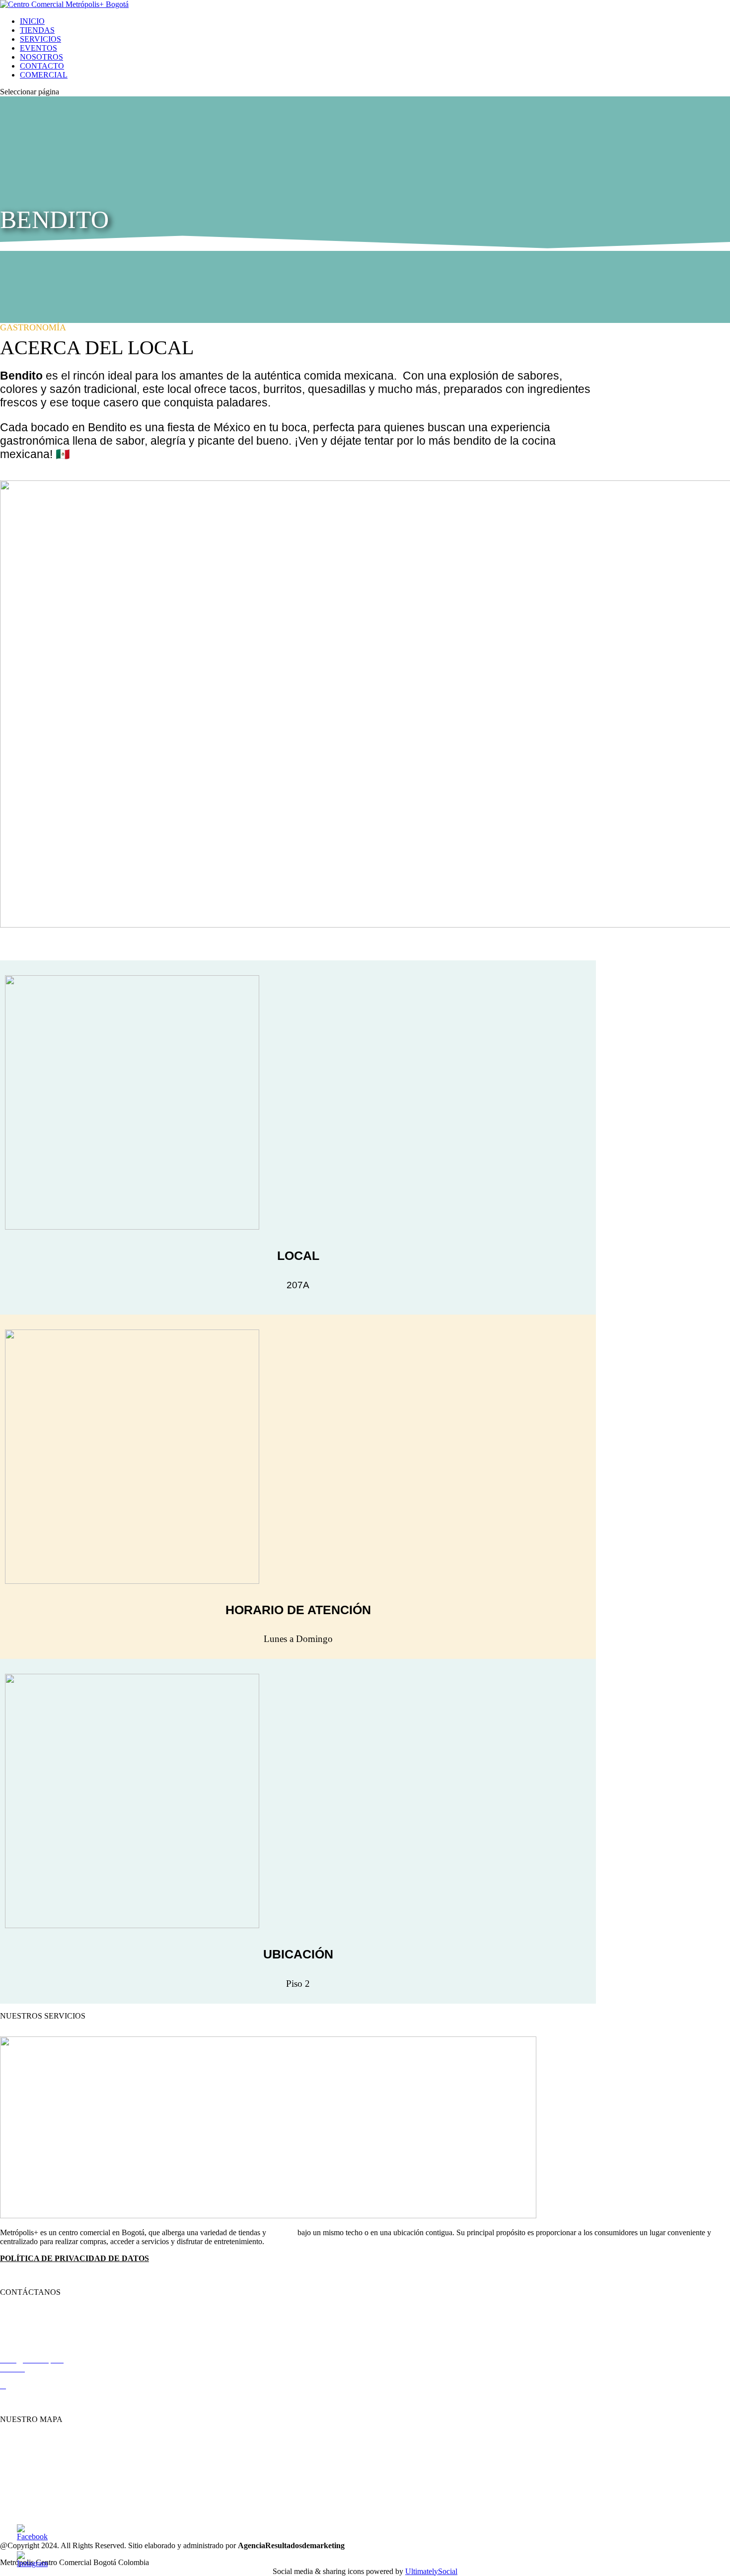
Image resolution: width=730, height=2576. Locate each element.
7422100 (23, 2326)
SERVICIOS (40, 39)
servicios (282, 2232)
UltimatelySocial (431, 2571)
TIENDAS (37, 30)
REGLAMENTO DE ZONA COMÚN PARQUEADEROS (100, 2275)
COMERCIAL (44, 75)
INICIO (32, 21)
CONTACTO (42, 66)
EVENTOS (38, 48)
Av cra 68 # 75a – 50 (33, 2402)
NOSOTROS (41, 57)
